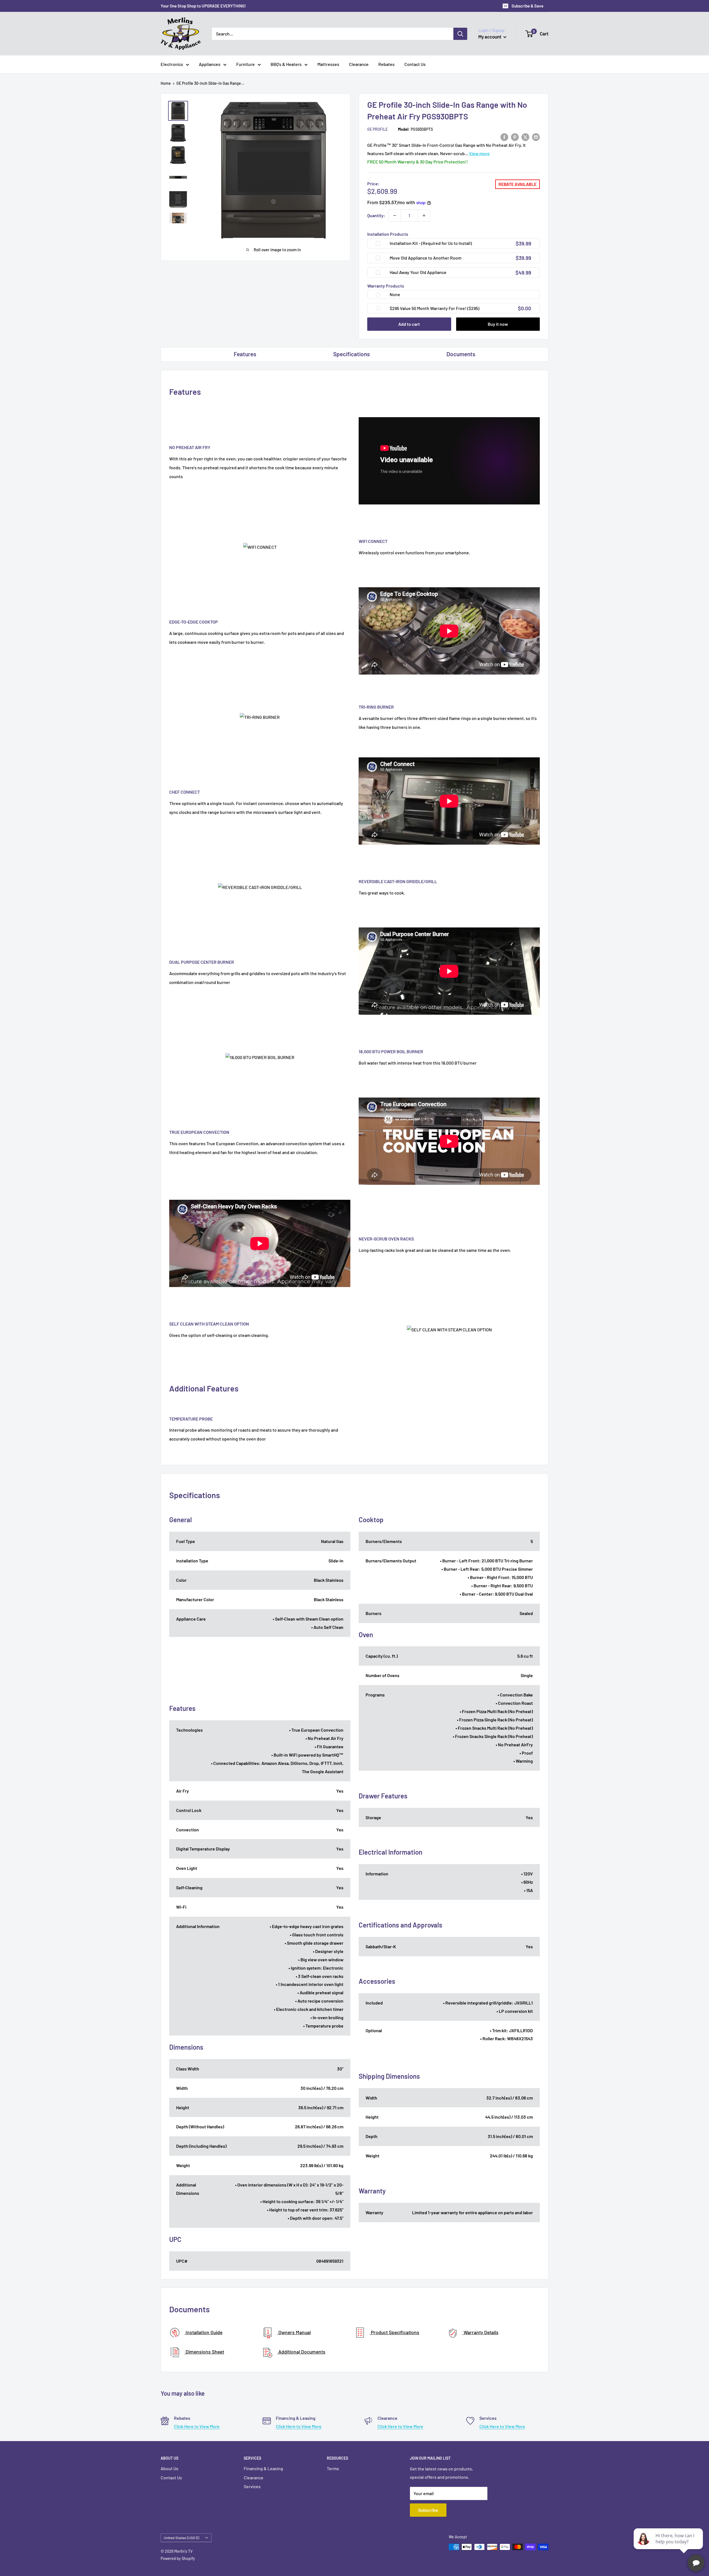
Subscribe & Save (527, 6)
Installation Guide (203, 2332)
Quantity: (376, 215)
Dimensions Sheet (204, 2352)
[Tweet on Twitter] (525, 137)
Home (166, 83)
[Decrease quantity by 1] (395, 216)
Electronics (172, 64)
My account (490, 37)
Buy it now (498, 324)
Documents (461, 354)
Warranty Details (481, 2332)
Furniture (246, 64)
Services (252, 2486)
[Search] (460, 34)
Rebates (386, 64)
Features (245, 354)
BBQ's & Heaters (286, 64)
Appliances (210, 64)
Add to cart (409, 324)
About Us (169, 2468)
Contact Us (415, 64)
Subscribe (428, 2510)
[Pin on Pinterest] (515, 137)
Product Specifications (395, 2332)
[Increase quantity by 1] (424, 216)
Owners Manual (294, 2332)
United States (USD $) (181, 2538)
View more (479, 153)
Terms (333, 2468)
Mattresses (328, 64)
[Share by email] (536, 137)
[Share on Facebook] (504, 137)
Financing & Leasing (263, 2468)
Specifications (351, 354)
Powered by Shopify (178, 2558)
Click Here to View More (197, 2426)
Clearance (359, 64)
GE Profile (377, 129)
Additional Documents (301, 2352)
